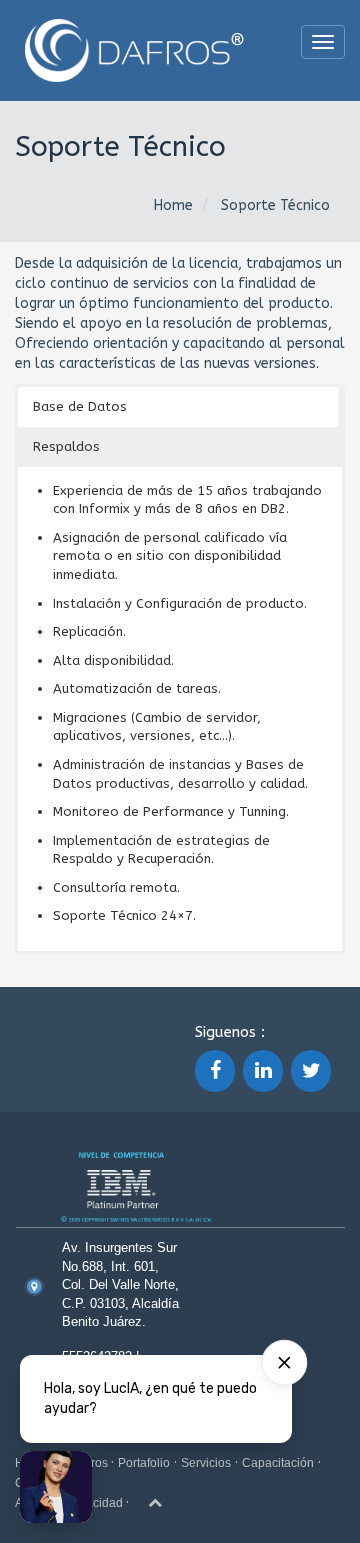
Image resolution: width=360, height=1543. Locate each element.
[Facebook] (215, 1071)
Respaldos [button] (66, 446)
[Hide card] (284, 1363)
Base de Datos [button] (80, 406)
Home (173, 205)
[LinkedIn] (263, 1071)
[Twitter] (311, 1071)
